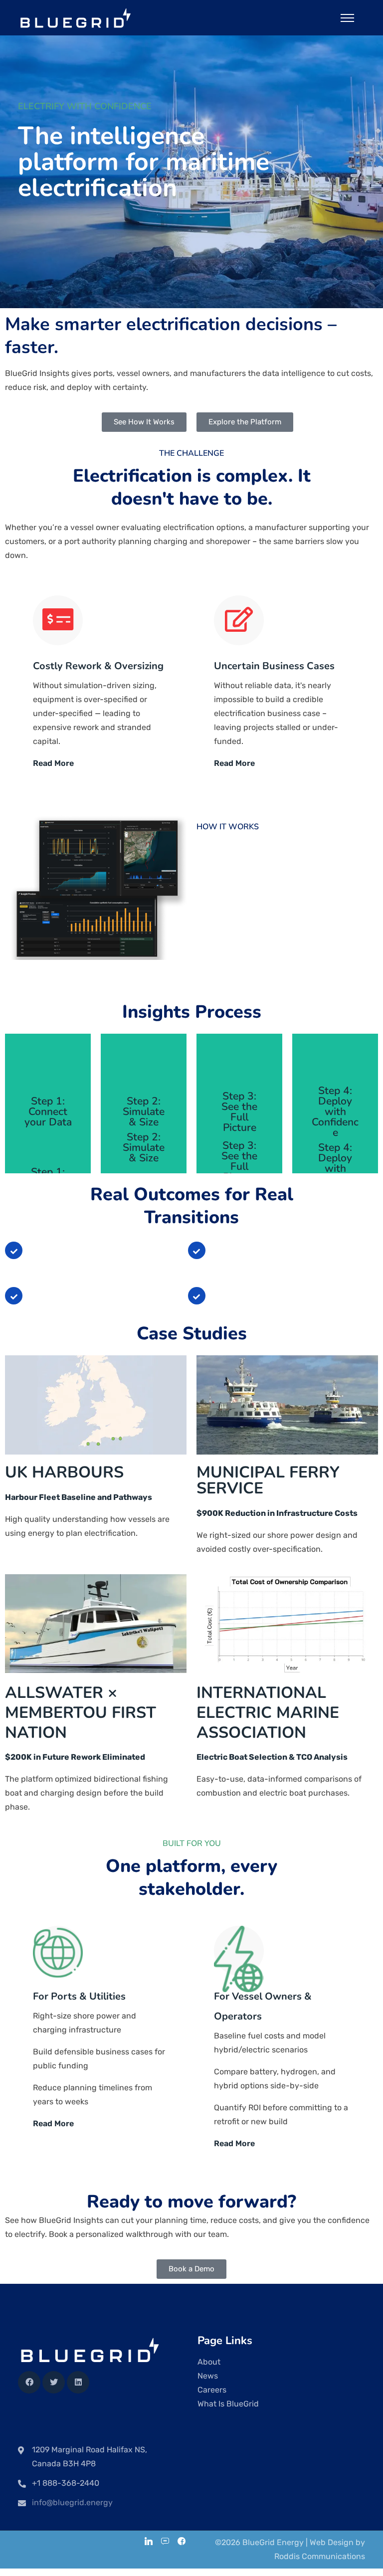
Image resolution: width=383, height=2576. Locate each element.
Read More (53, 763)
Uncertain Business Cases (274, 666)
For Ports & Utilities (79, 1996)
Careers (212, 2390)
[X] (54, 2382)
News (208, 2376)
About (209, 2362)
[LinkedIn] (149, 2542)
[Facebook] (29, 2382)
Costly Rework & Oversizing (98, 666)
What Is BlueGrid (228, 2404)
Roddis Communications (320, 2556)
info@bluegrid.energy (72, 2502)
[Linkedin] (78, 2382)
